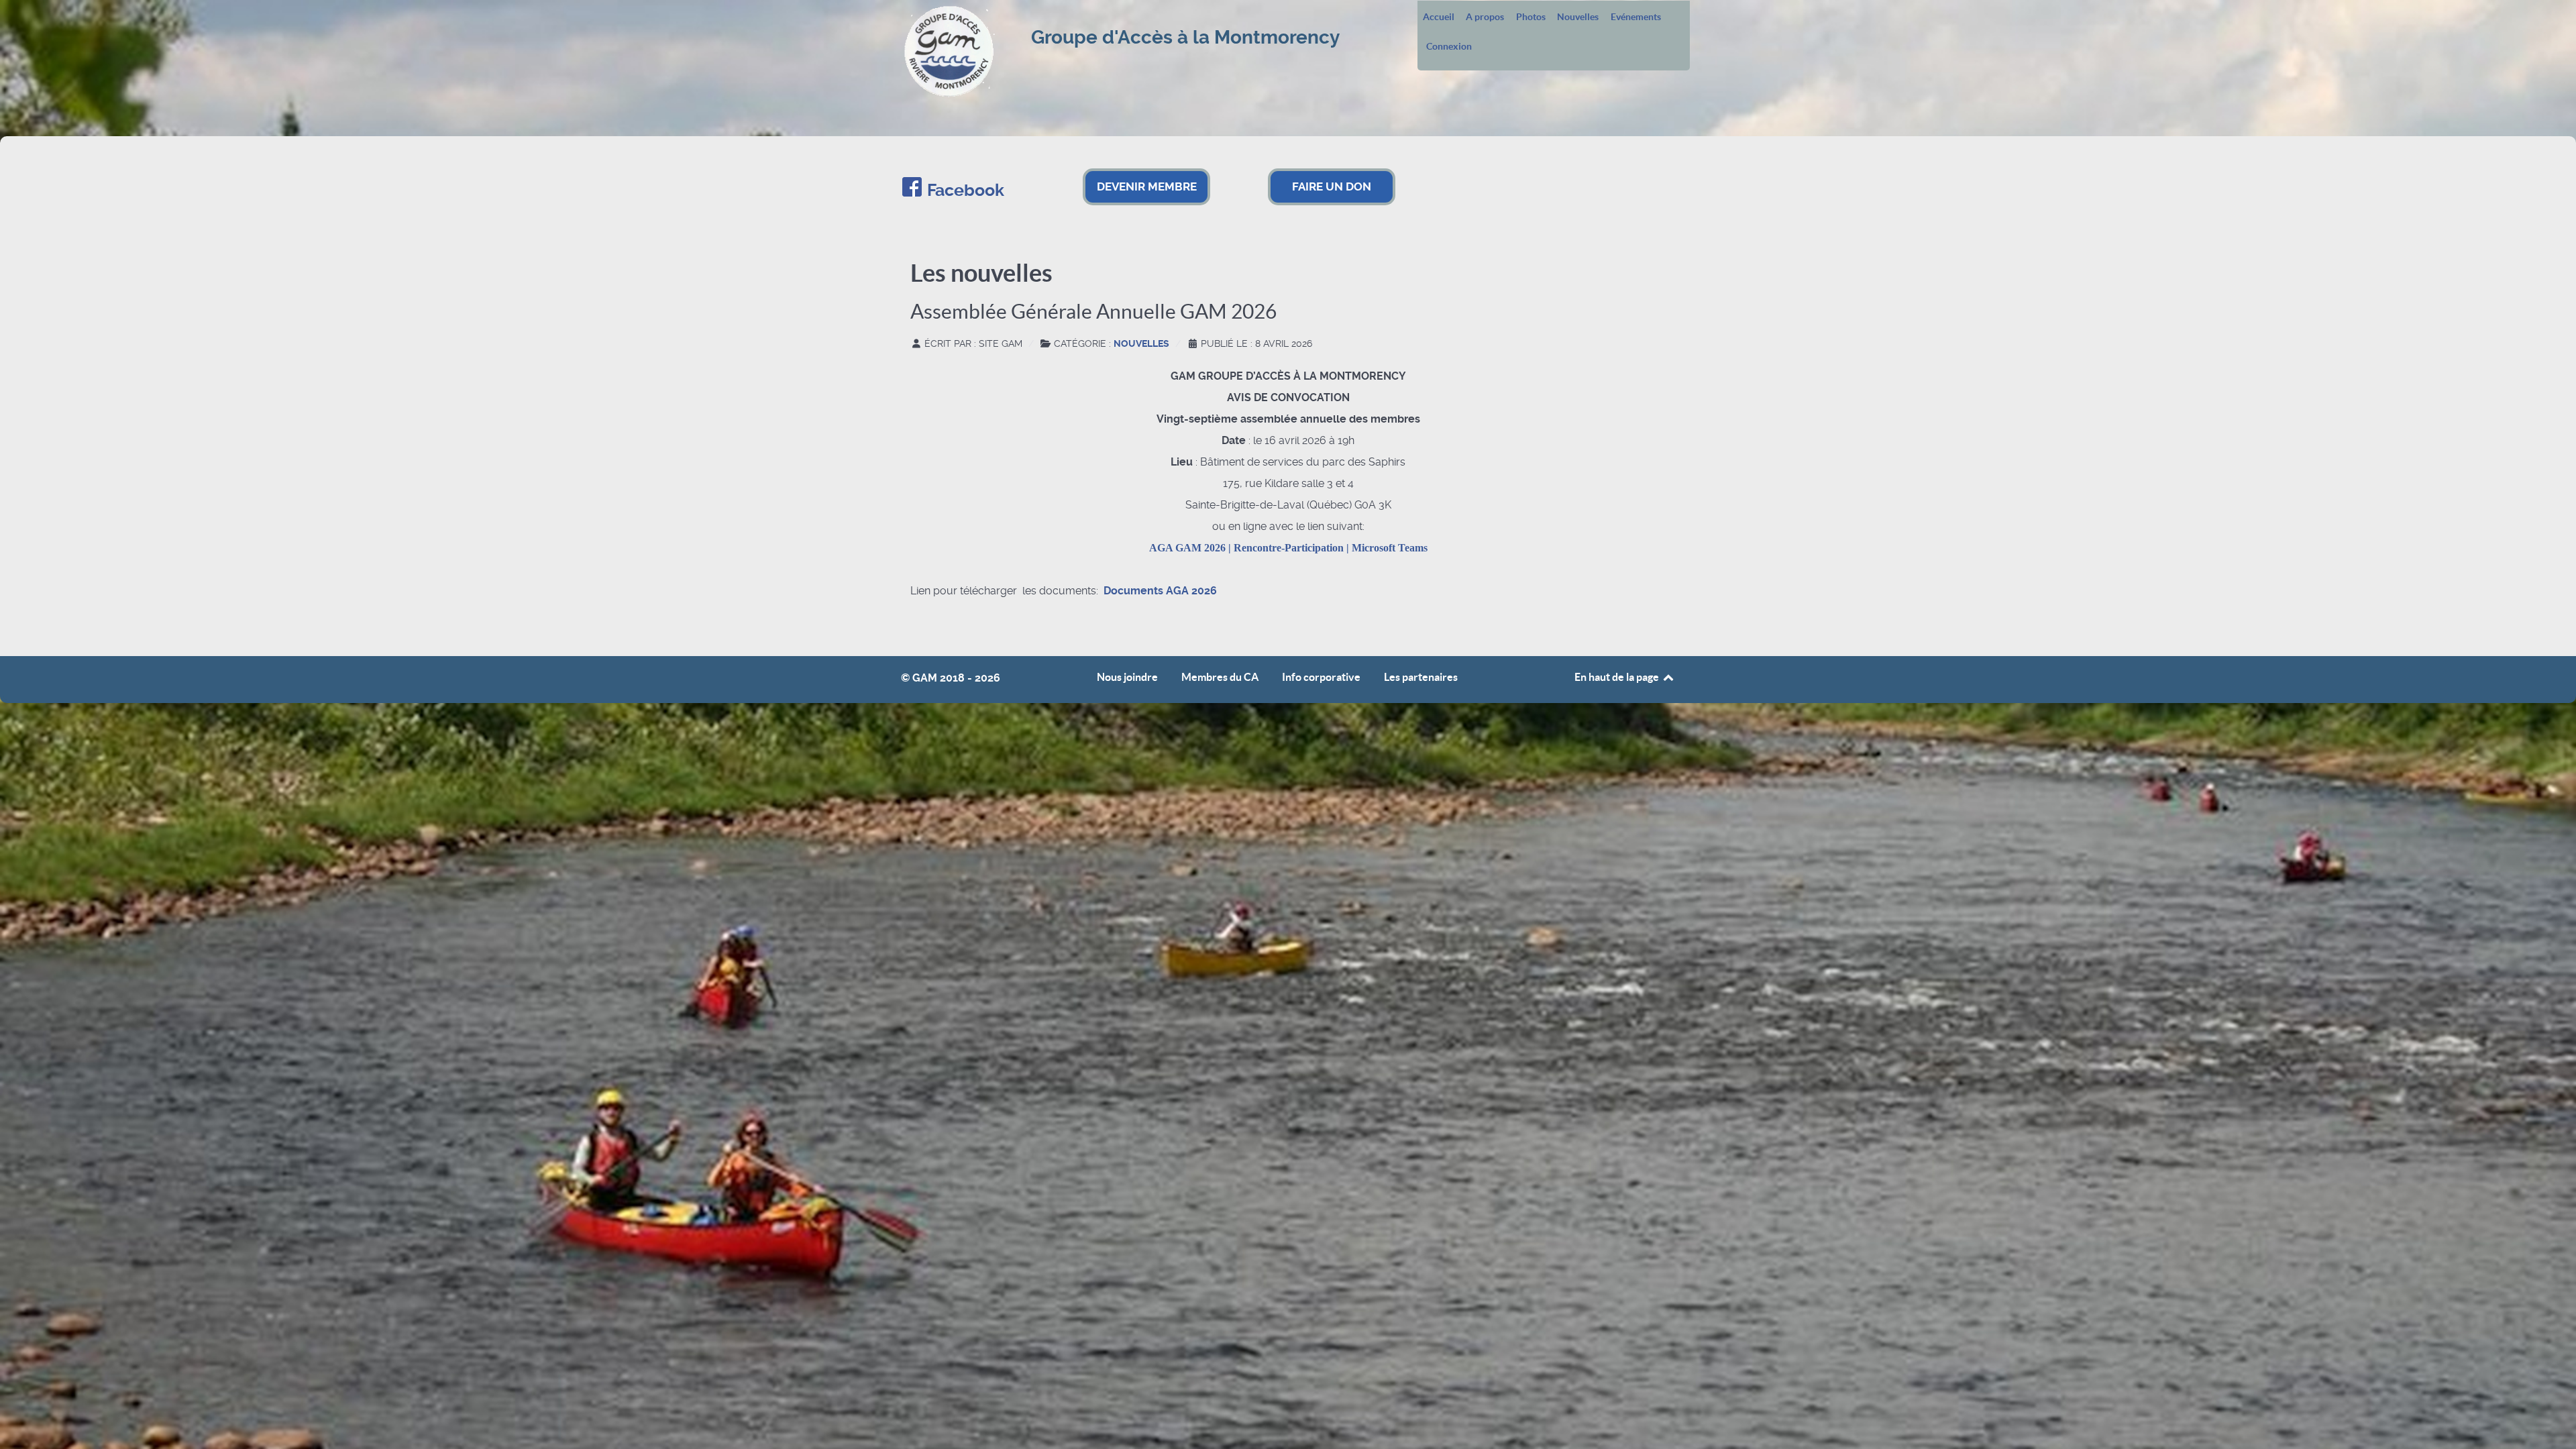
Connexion (1449, 47)
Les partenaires (1421, 677)
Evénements (1636, 17)
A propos (1485, 17)
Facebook (966, 190)
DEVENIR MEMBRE (1147, 186)
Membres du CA (1220, 677)
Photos (1531, 17)
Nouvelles (1578, 17)
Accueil (1439, 17)
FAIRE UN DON (1332, 186)
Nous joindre (1127, 677)
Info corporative (1321, 677)
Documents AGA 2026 (1160, 591)
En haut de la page (1618, 677)
